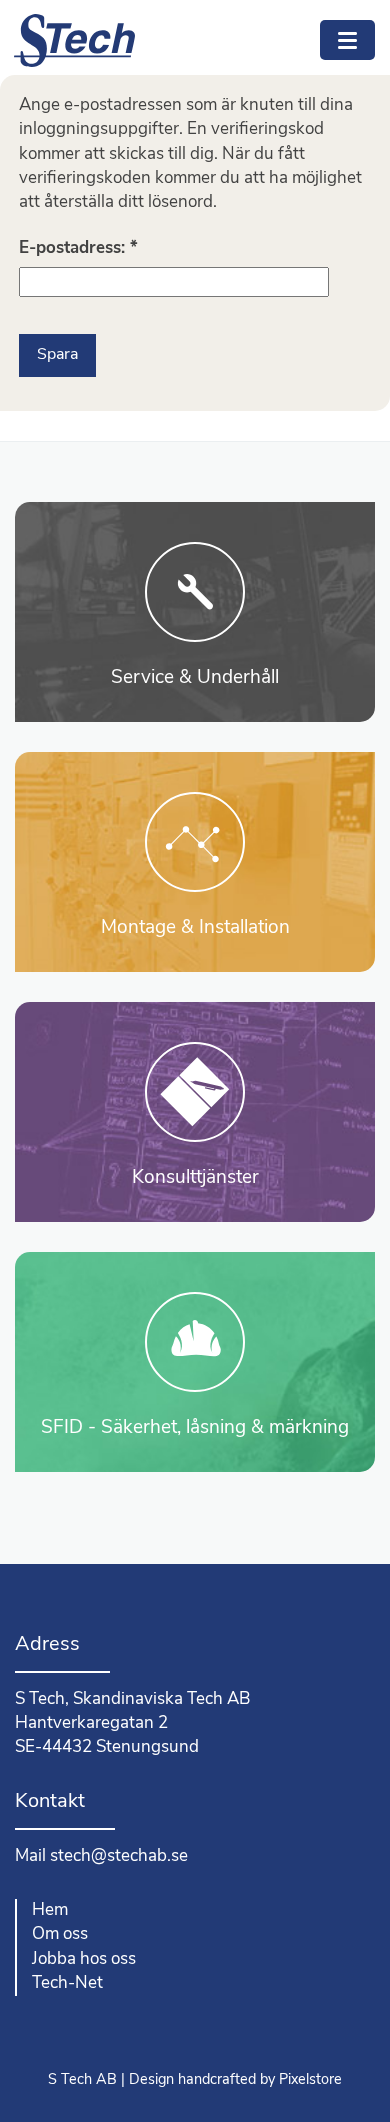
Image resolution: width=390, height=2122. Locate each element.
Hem (50, 1910)
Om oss (60, 1934)
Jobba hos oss (84, 1959)
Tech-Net (67, 1983)
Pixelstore (310, 2080)
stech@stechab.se (119, 1856)
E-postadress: (78, 248)
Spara (57, 355)
